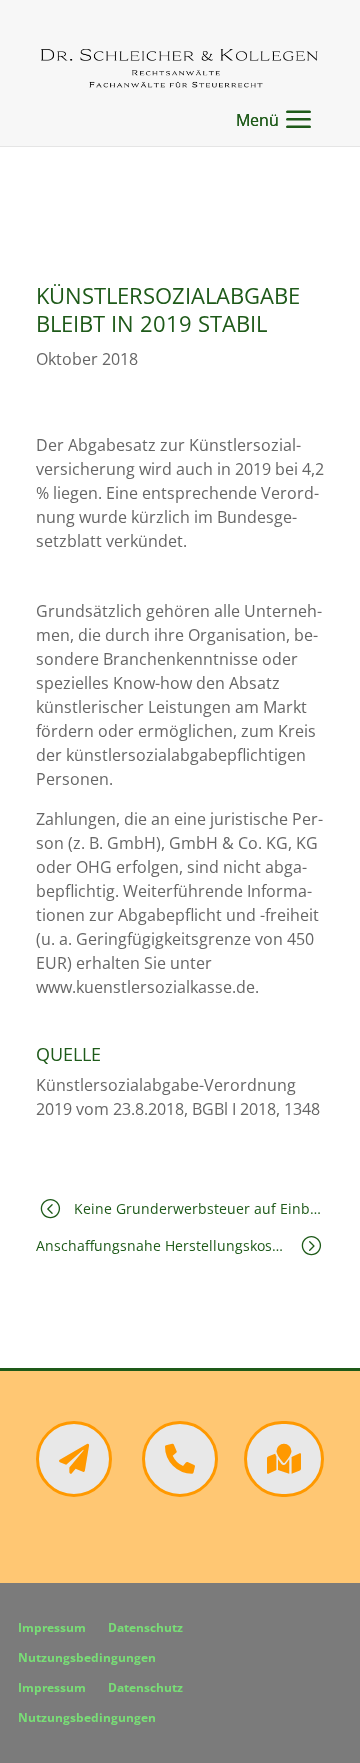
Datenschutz (145, 1628)
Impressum (52, 1628)
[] (74, 1491)
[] (284, 1491)
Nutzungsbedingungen (87, 1658)
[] (180, 1491)
